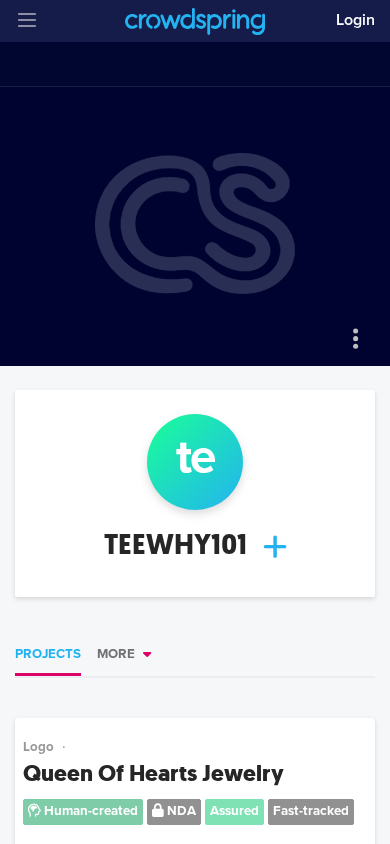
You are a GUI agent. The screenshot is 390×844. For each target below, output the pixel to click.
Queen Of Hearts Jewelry (153, 773)
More (116, 654)
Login (355, 20)
